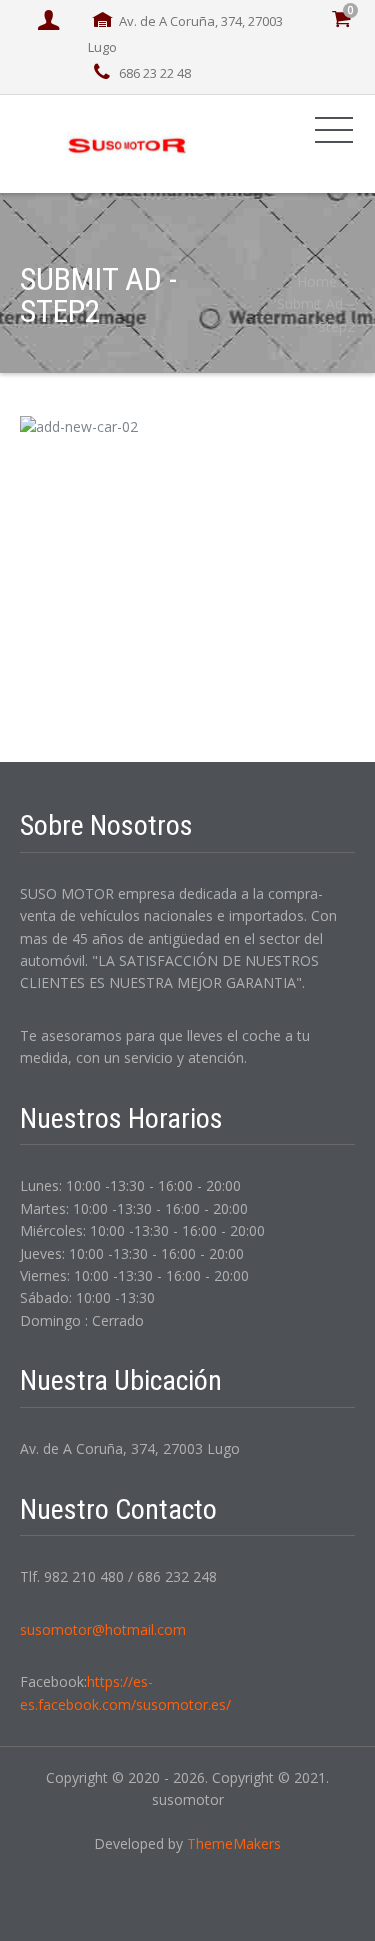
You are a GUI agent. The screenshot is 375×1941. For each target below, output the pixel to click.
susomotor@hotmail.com (103, 1629)
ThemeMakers (234, 1843)
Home (317, 281)
